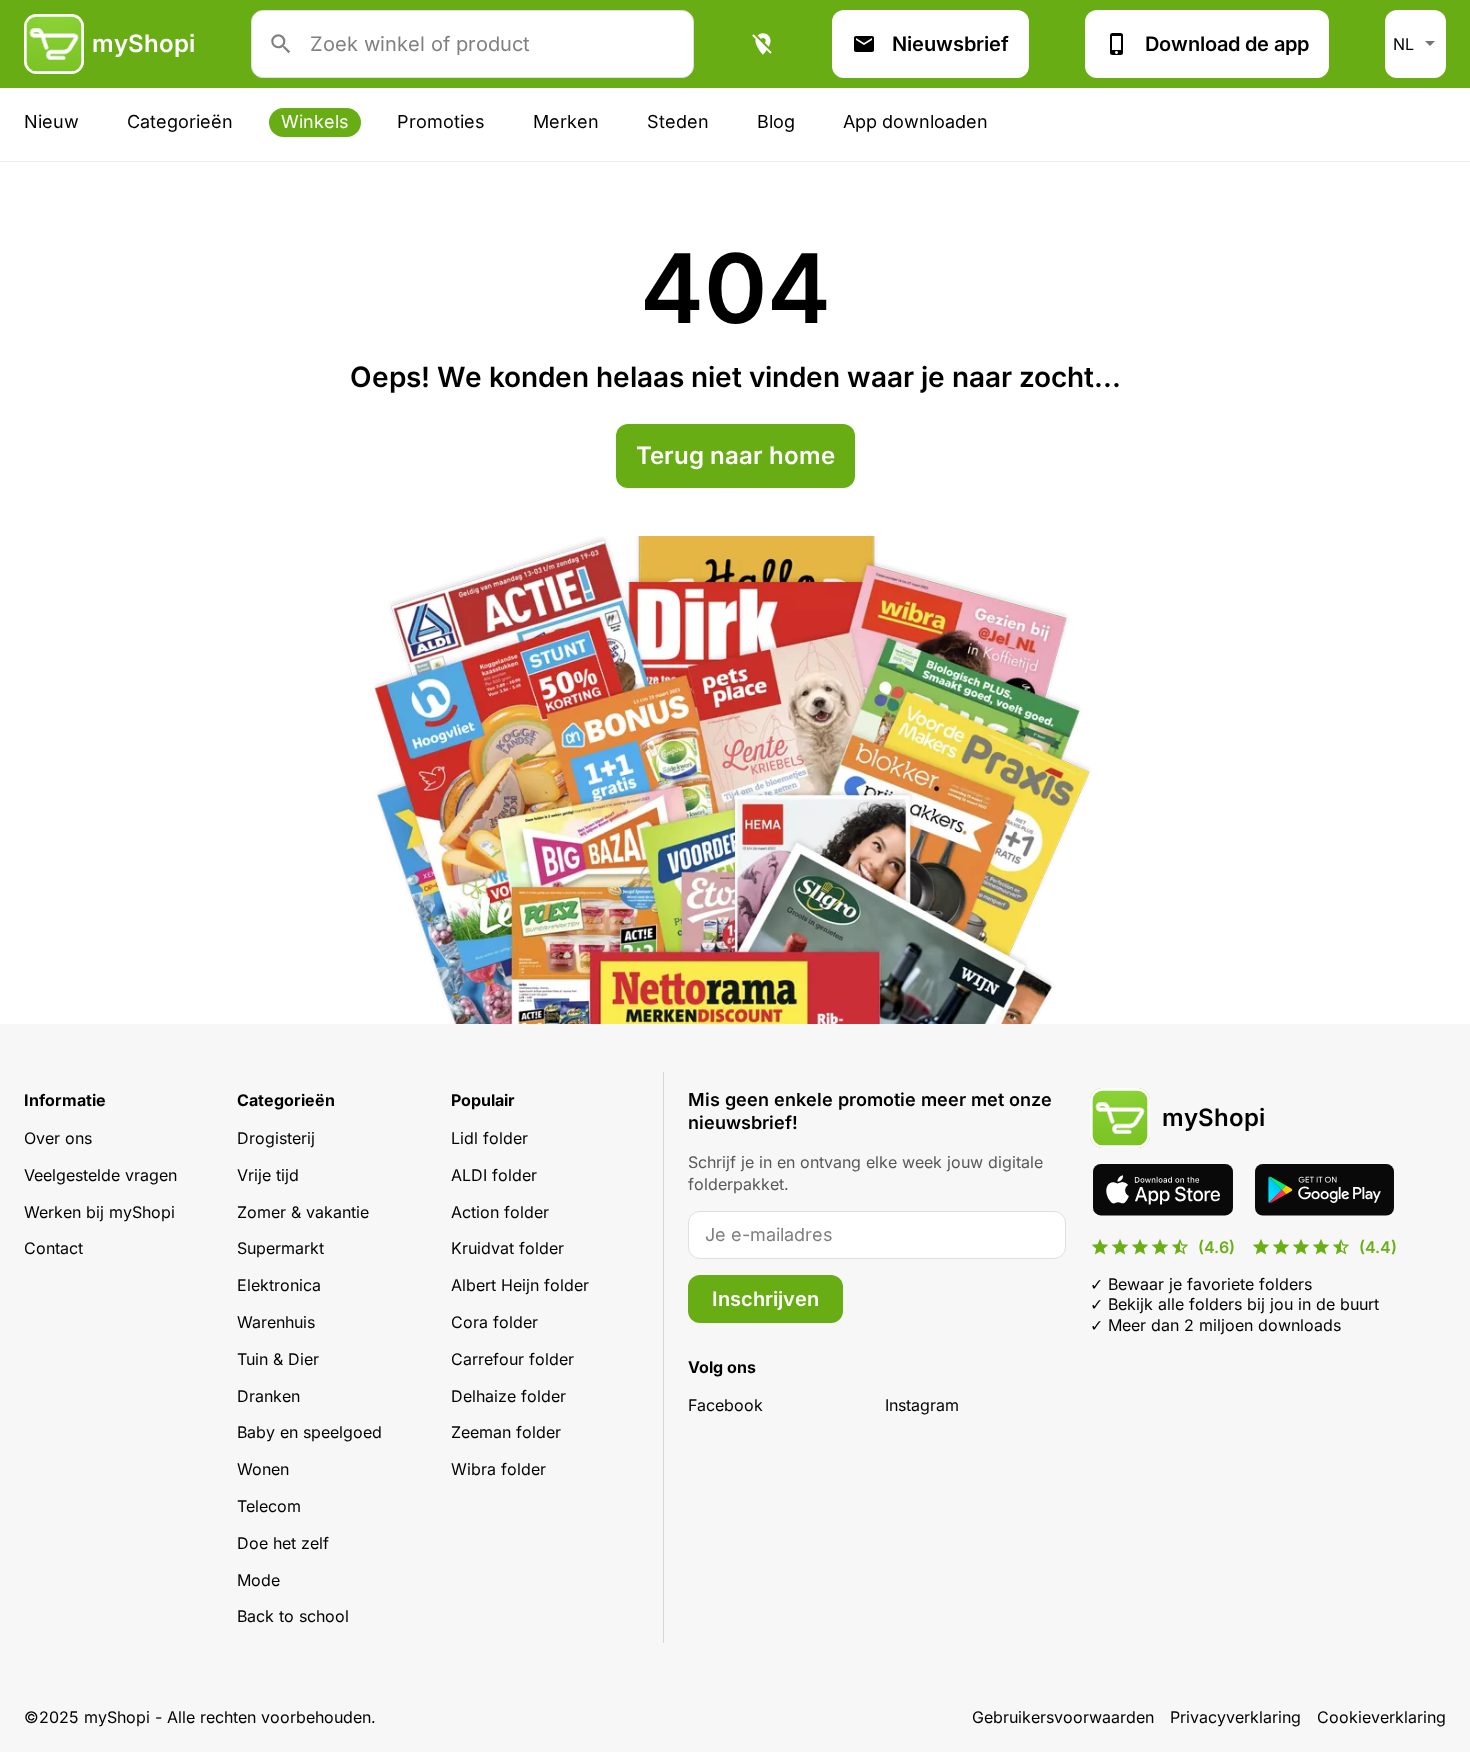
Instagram (922, 1405)
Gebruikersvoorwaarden (1063, 1717)
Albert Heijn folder (520, 1285)
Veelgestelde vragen (100, 1175)
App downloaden (915, 121)
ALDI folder (494, 1175)
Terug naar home (735, 455)
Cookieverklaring (1381, 1717)
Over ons (58, 1138)
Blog (776, 121)
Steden (678, 121)
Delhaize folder (508, 1396)
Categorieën (180, 121)
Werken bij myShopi (99, 1212)
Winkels (315, 121)
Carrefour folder (512, 1359)
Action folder (500, 1212)
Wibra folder (498, 1469)
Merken (566, 121)
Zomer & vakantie (303, 1212)
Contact (53, 1248)
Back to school (293, 1616)
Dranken (268, 1396)
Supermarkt (280, 1248)
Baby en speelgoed (309, 1432)
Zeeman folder (506, 1432)
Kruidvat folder (507, 1248)
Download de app (1227, 44)
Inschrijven (765, 1299)
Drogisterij (276, 1138)
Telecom (269, 1506)
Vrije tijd (268, 1175)
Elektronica (279, 1285)
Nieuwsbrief (950, 44)
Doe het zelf (283, 1543)
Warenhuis (276, 1322)
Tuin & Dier (278, 1359)
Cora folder (494, 1322)
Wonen (263, 1469)
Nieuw (51, 121)
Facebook (725, 1405)
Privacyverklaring (1235, 1717)
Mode (258, 1580)
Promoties (441, 121)
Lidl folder (489, 1138)
